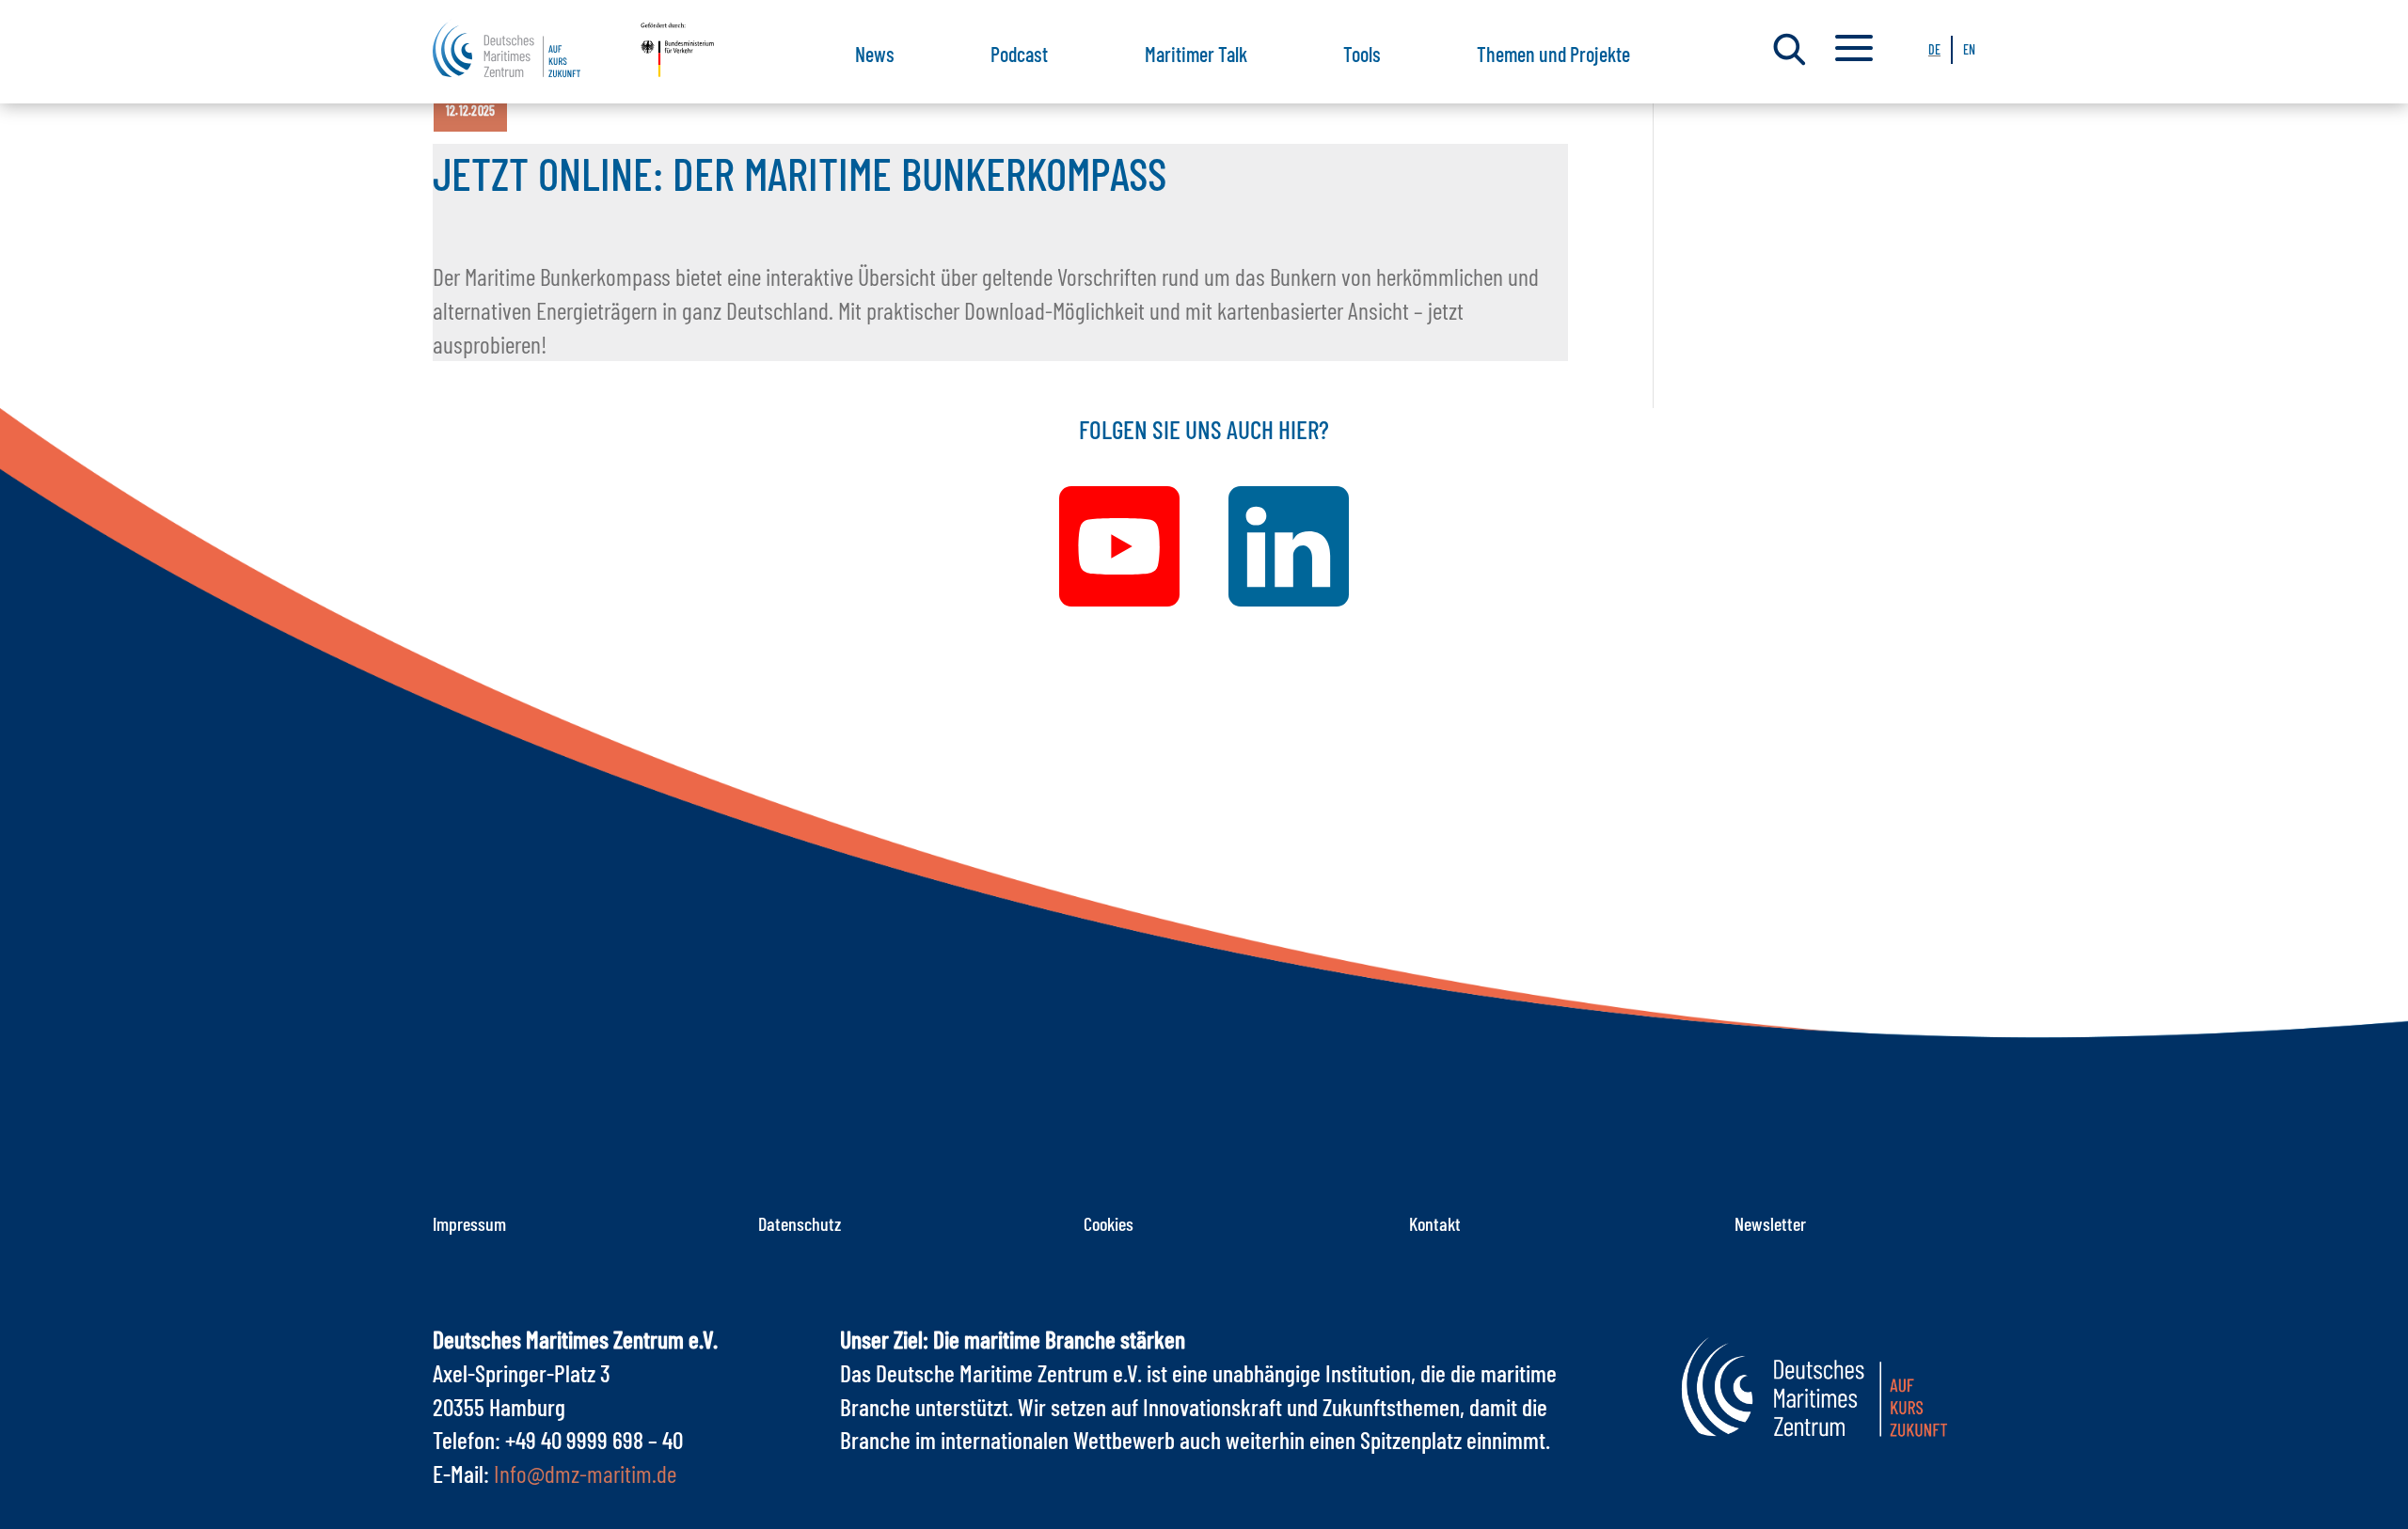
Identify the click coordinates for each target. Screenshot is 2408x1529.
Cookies (1109, 1223)
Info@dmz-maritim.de (585, 1473)
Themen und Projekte (1553, 54)
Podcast (1019, 54)
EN (1969, 49)
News (875, 54)
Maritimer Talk (1196, 54)
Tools (1362, 54)
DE (1934, 49)
